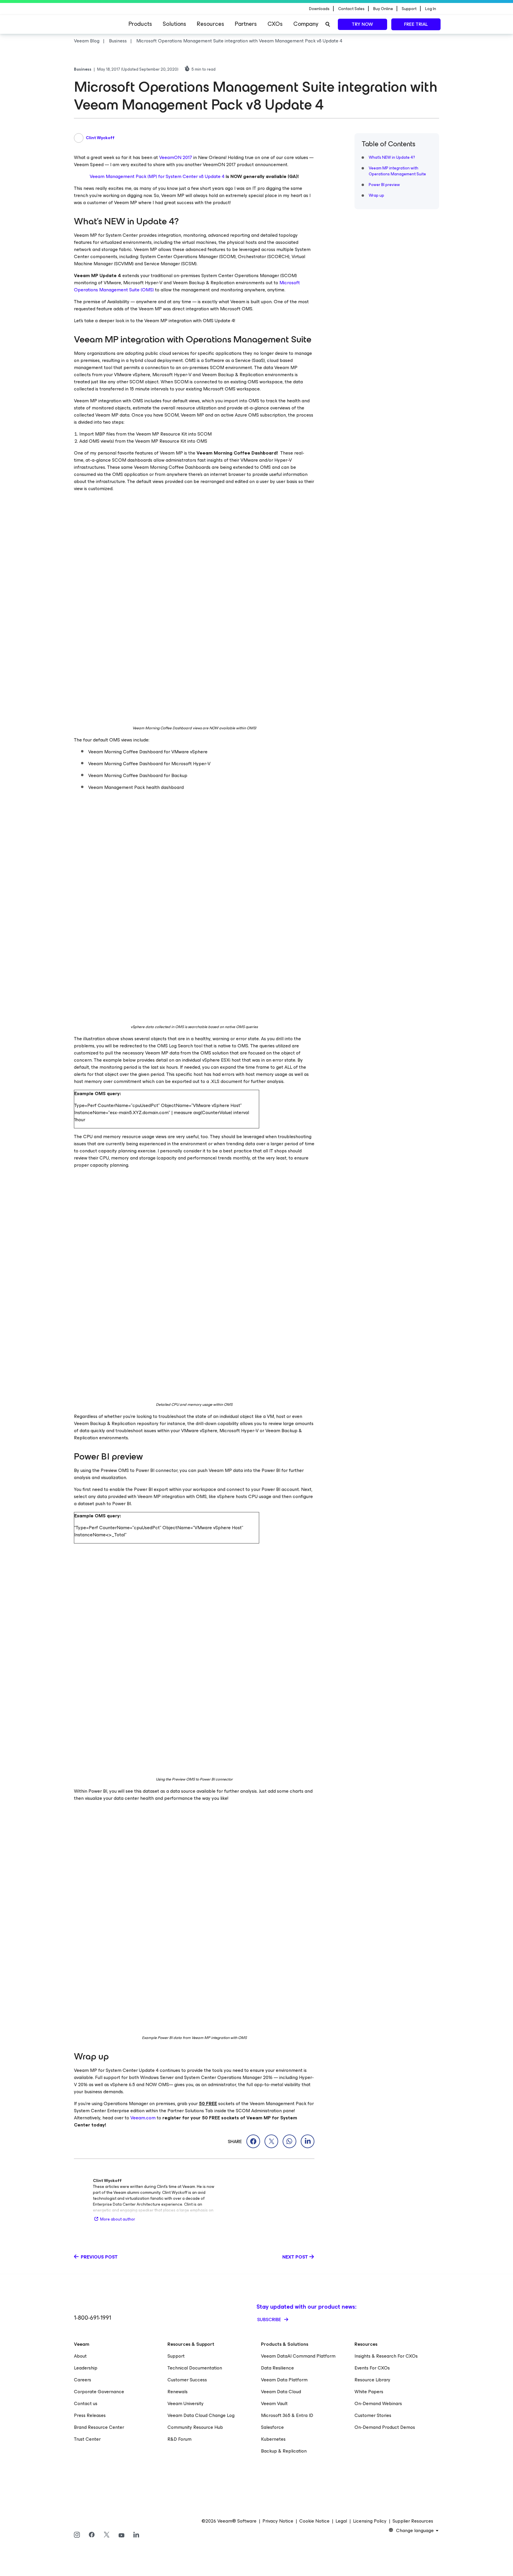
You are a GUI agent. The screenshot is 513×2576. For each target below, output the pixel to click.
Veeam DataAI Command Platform (298, 2356)
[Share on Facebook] (253, 2141)
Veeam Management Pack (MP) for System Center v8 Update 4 (157, 176)
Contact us (86, 2403)
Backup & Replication (284, 2451)
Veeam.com (143, 2118)
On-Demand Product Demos (385, 2427)
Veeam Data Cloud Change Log (201, 2415)
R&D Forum (179, 2439)
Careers (83, 2380)
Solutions (174, 24)
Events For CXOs (372, 2368)
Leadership (86, 2368)
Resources (210, 24)
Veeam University (186, 2403)
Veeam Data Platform (284, 2380)
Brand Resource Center (99, 2427)
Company (306, 24)
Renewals (178, 2392)
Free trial (416, 24)
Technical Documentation (195, 2368)
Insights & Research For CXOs (386, 2356)
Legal (341, 2521)
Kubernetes (273, 2439)
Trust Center (87, 2439)
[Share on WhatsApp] (289, 2141)
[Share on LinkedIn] (308, 2141)
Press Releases (90, 2415)
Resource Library (372, 2380)
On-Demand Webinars (378, 2403)
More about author (118, 2219)
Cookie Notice (314, 2521)
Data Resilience (277, 2368)
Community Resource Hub (195, 2427)
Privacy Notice (278, 2521)
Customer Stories (373, 2415)
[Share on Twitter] (271, 2141)
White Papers (369, 2392)
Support (176, 2356)
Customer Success (187, 2380)
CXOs (275, 24)
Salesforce (272, 2427)
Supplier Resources (413, 2521)
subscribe (270, 2319)
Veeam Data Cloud (281, 2392)
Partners (246, 24)
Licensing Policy (370, 2521)
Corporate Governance (99, 2392)
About (80, 2356)
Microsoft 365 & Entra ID (287, 2415)
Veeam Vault (274, 2403)
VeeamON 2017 (176, 157)
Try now (362, 24)
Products (140, 24)
